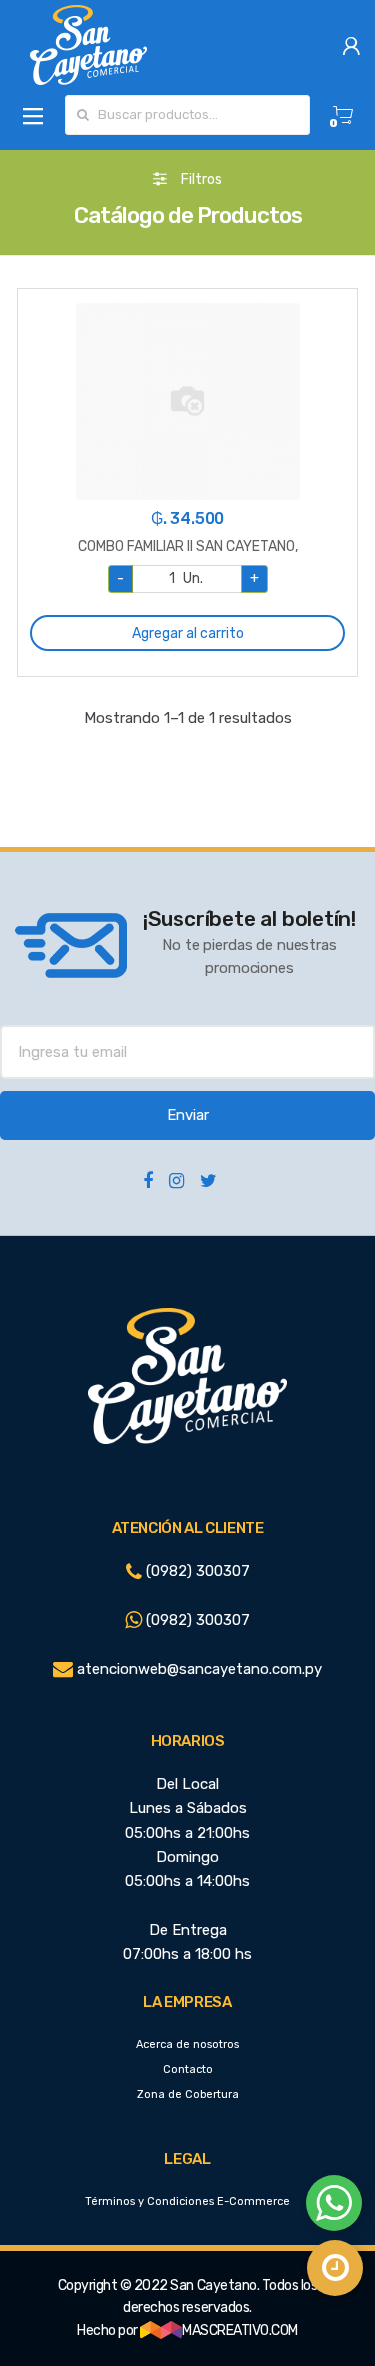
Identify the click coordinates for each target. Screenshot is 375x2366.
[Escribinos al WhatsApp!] (334, 2207)
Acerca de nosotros (187, 2044)
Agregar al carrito (188, 633)
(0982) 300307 (196, 1571)
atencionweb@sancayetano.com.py (197, 1669)
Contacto (188, 2069)
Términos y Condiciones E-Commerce (187, 2201)
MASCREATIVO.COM (240, 2330)
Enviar (188, 1115)
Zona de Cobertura (188, 2094)
